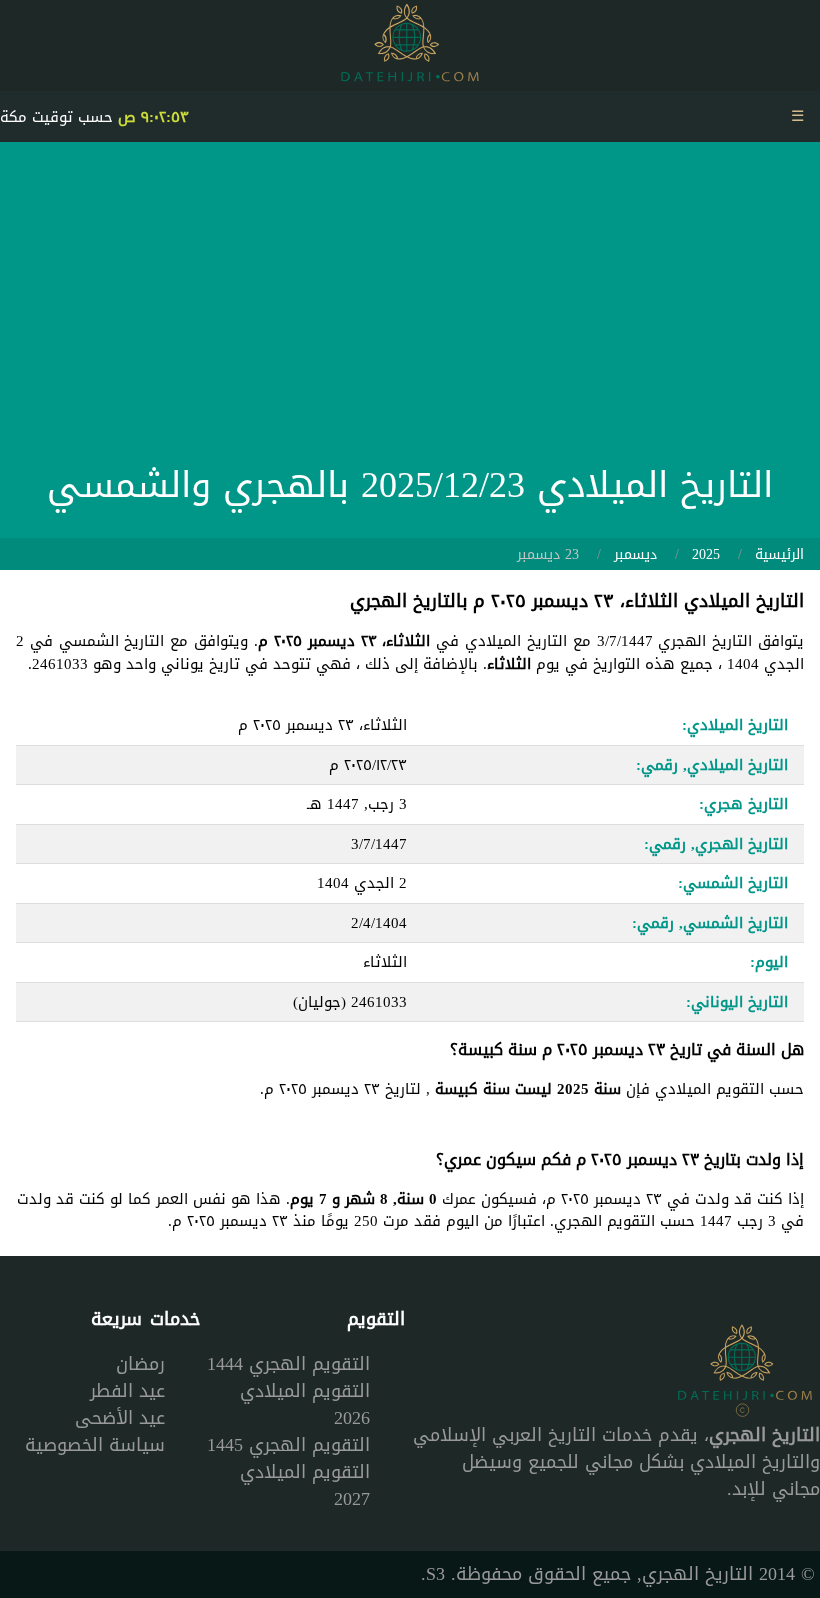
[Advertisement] (410, 308)
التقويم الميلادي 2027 (305, 1485)
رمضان (140, 1364)
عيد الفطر (127, 1391)
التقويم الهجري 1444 (288, 1364)
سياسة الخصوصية (95, 1445)
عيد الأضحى (120, 1418)
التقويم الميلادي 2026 (305, 1404)
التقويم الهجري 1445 (288, 1445)
